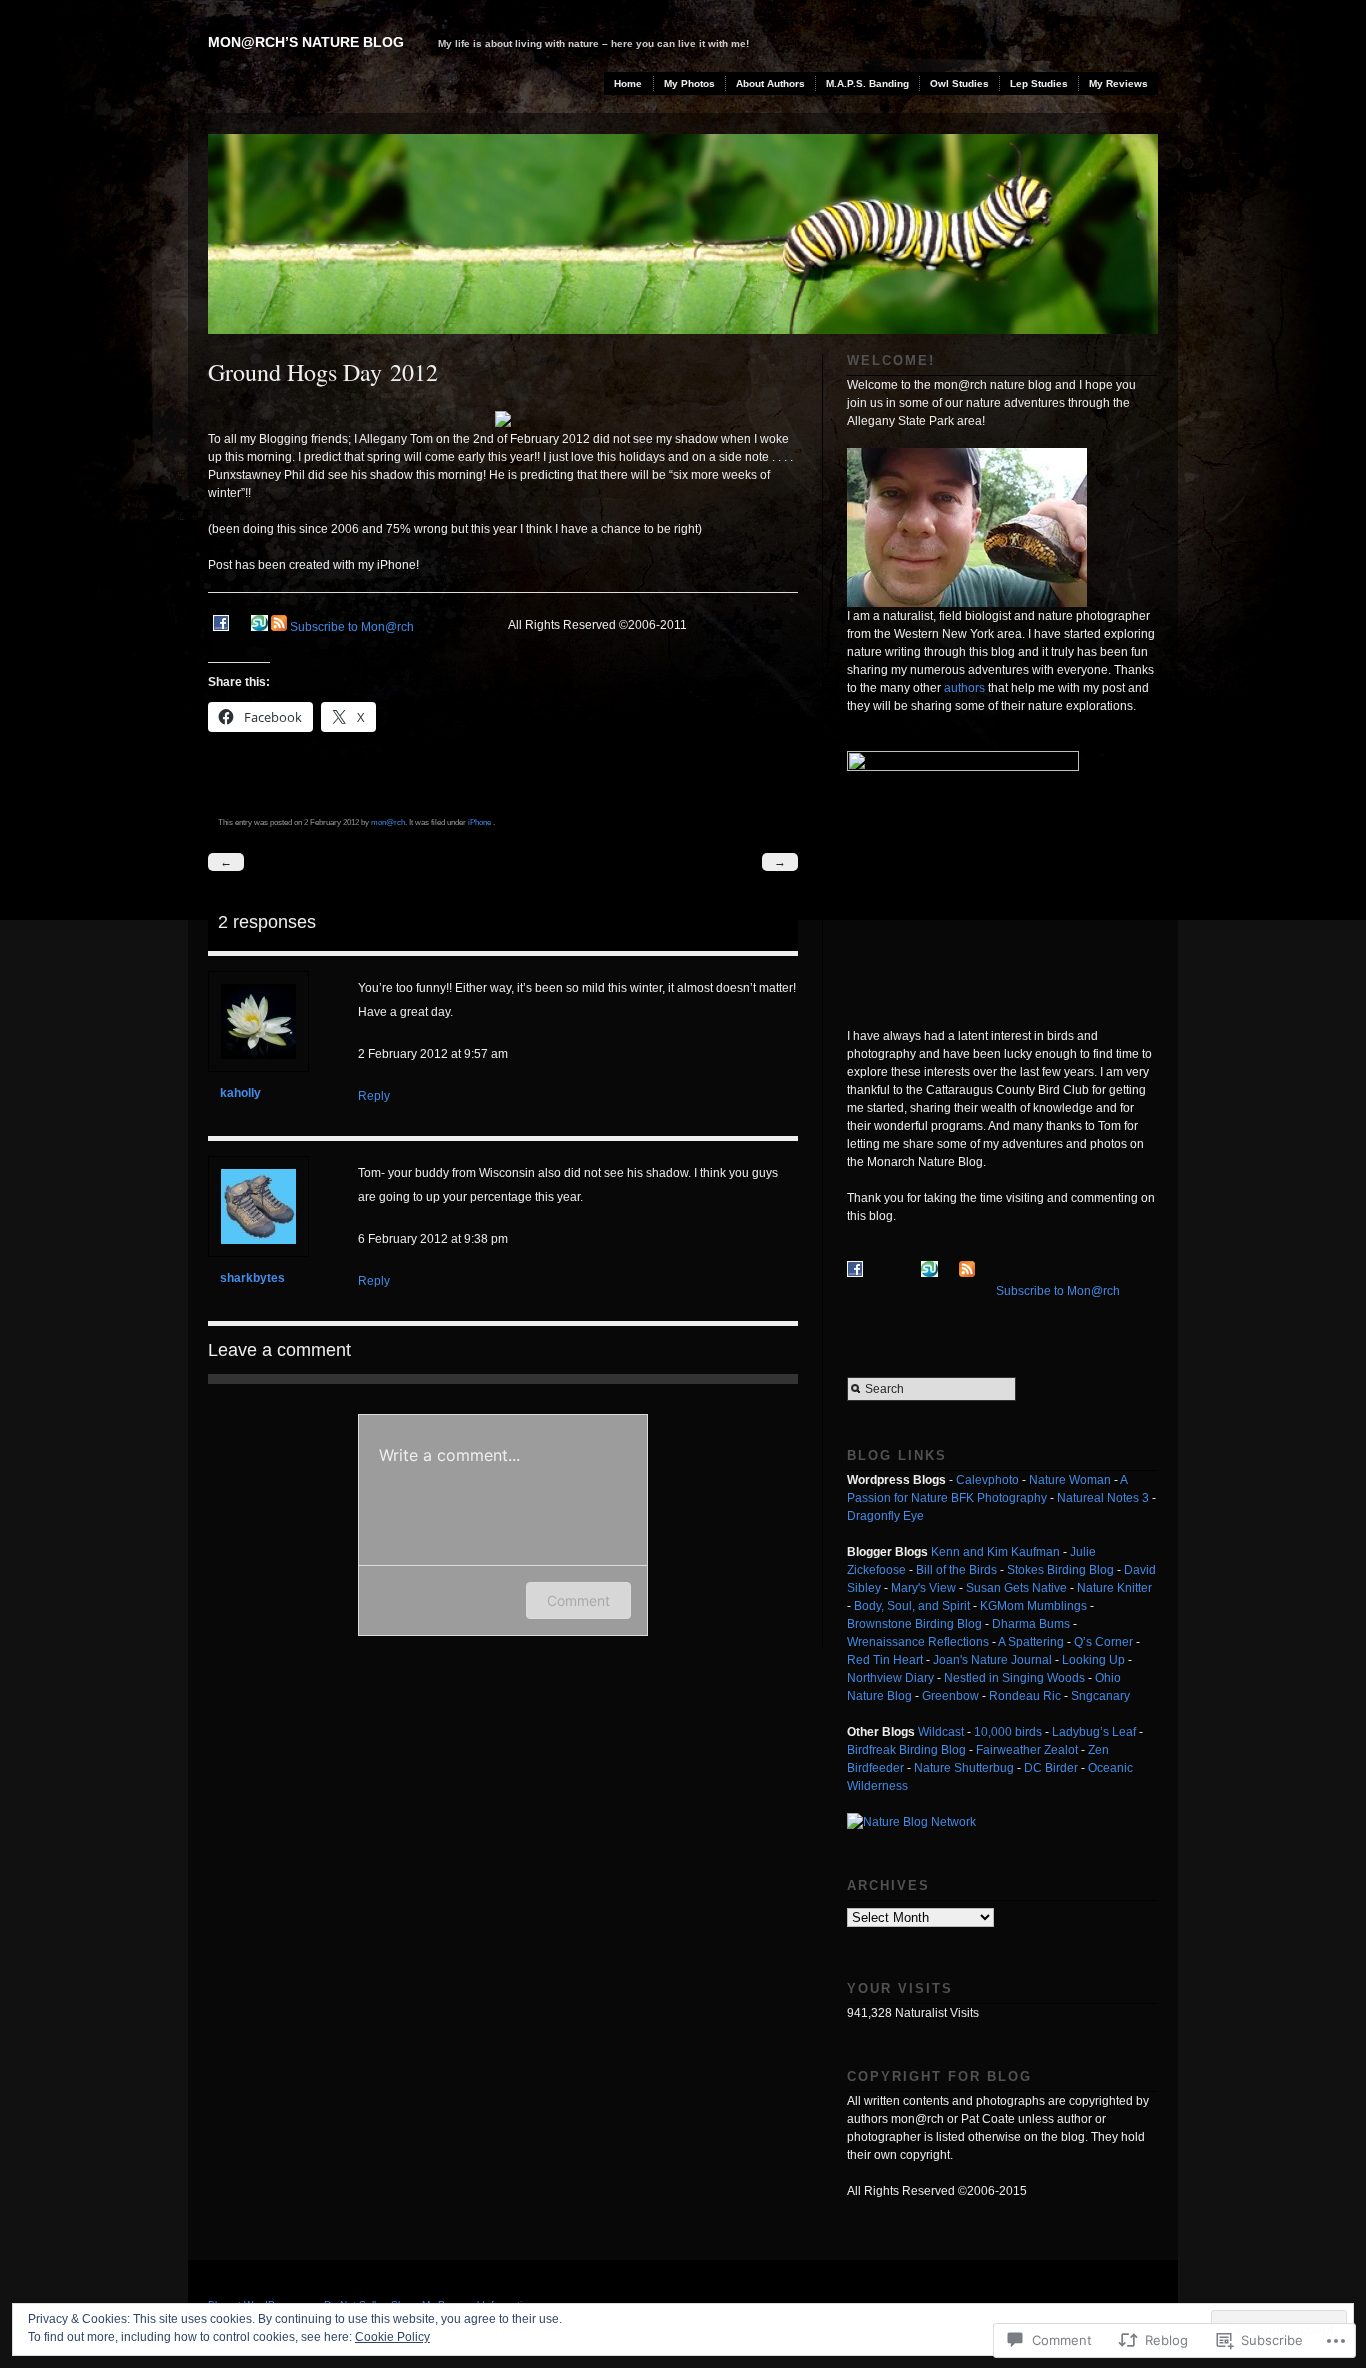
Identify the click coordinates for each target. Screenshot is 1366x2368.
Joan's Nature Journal (992, 1660)
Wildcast (941, 1732)
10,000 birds (1008, 1732)
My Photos (689, 83)
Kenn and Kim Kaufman (995, 1552)
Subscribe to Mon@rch (352, 627)
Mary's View (923, 1588)
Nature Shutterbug (964, 1768)
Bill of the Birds (956, 1570)
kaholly (240, 1093)
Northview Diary (890, 1678)
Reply (374, 1096)
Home (628, 83)
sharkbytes (252, 1278)
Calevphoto (987, 1480)
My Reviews (1118, 83)
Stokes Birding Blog (1060, 1570)
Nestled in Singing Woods (1014, 1678)
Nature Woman (1070, 1480)
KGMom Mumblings (1033, 1606)
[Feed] (279, 627)
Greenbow (950, 1696)
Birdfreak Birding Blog (906, 1750)
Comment (578, 1600)
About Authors (770, 83)
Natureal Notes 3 (1103, 1498)
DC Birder (1051, 1768)
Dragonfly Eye (885, 1516)
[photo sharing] (503, 423)
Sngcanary (1100, 1696)
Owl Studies (959, 83)
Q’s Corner (1103, 1642)
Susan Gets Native (1016, 1588)
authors (964, 688)
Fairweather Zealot (1027, 1750)
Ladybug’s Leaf (1094, 1732)
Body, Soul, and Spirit (912, 1606)
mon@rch (388, 822)
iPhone (479, 822)
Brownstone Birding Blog (914, 1624)
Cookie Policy (392, 2337)
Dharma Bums (1031, 1624)
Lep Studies (1039, 83)
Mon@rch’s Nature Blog (306, 42)
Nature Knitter (1114, 1588)
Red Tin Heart (885, 1660)
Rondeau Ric (1025, 1696)
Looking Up (1093, 1660)
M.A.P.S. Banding (867, 83)
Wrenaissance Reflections (918, 1642)
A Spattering (1031, 1642)
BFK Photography (999, 1498)
